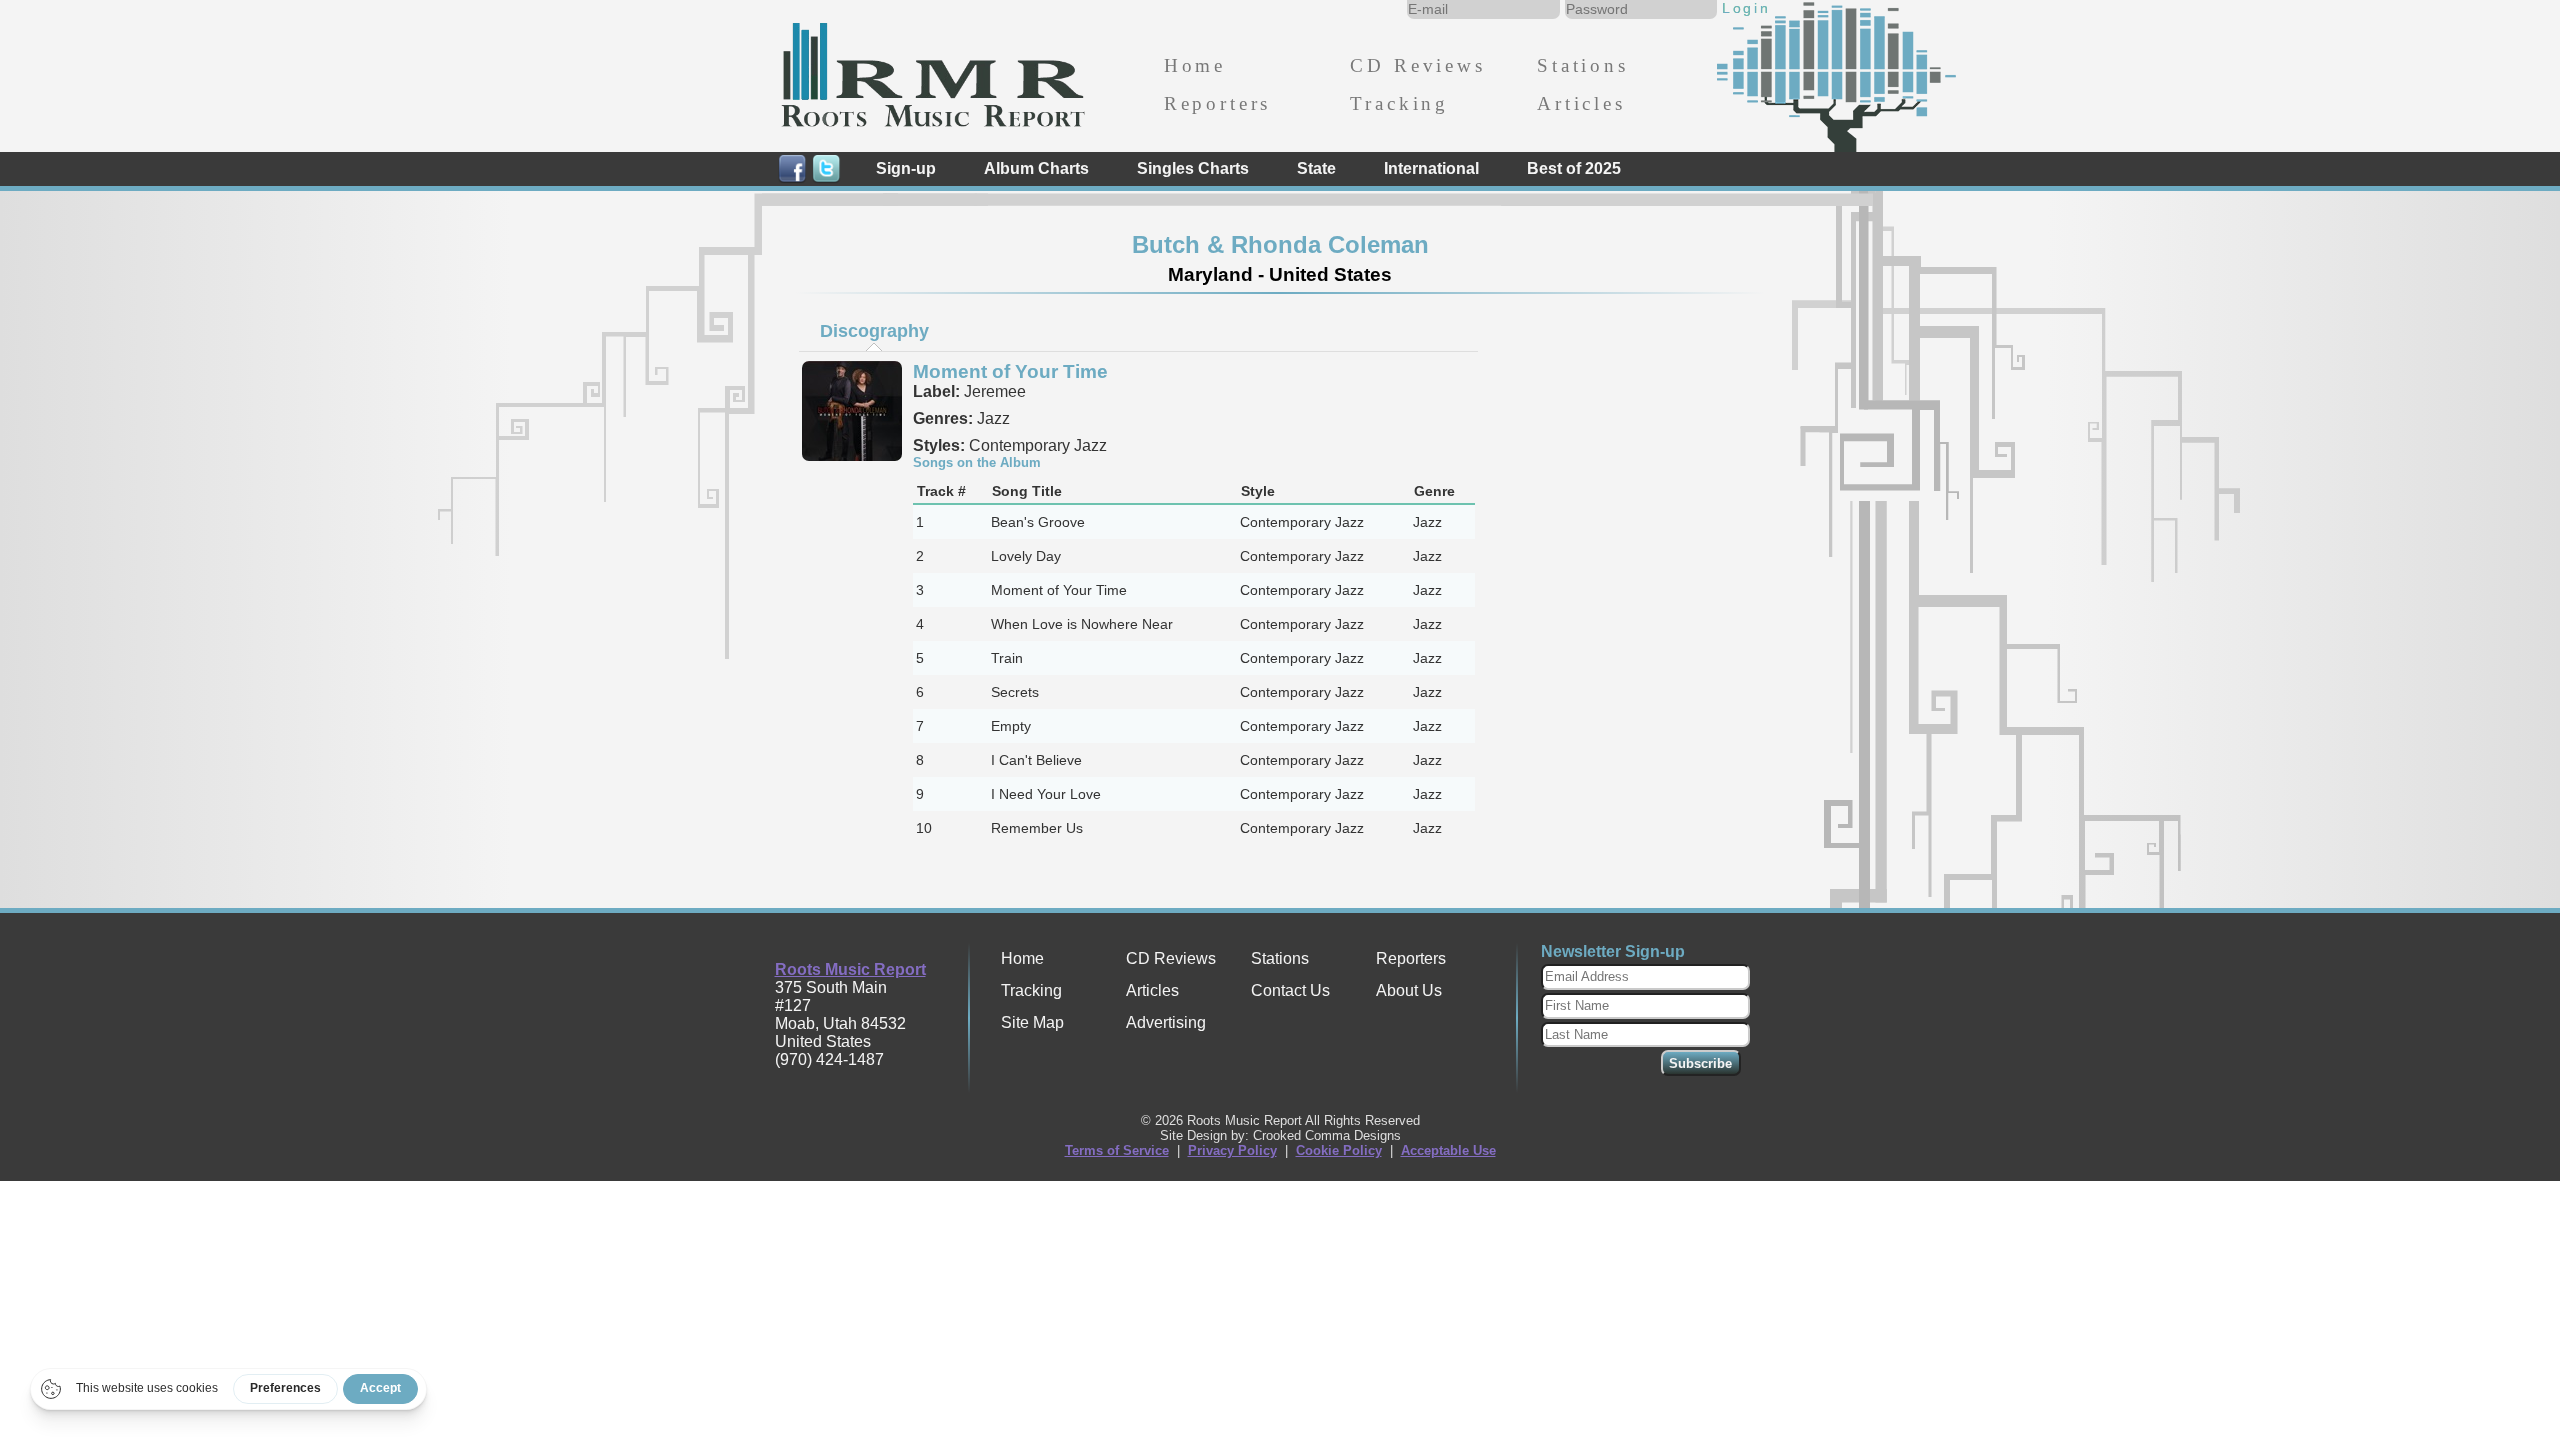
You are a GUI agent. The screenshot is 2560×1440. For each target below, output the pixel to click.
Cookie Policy (1339, 1150)
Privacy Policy (1232, 1150)
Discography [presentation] (874, 331)
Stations (1583, 65)
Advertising (1166, 1022)
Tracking (1399, 103)
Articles (1581, 103)
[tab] (874, 331)
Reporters (1217, 103)
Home (1195, 65)
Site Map (1032, 1022)
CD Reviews (1417, 65)
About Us (1409, 990)
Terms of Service (1117, 1150)
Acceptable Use (1448, 1150)
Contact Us (1290, 990)
